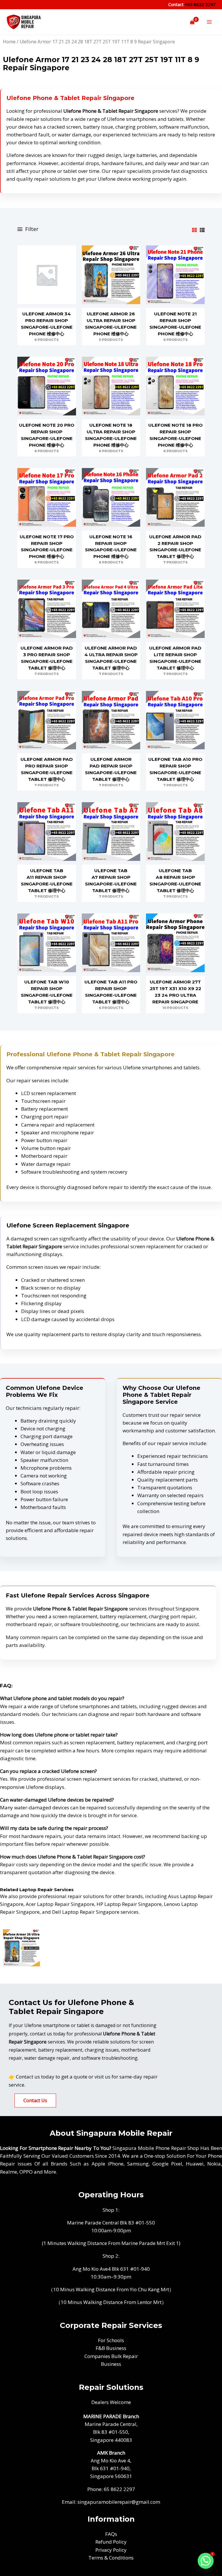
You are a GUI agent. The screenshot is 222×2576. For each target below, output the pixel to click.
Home (9, 42)
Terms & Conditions (111, 2558)
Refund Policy (111, 2542)
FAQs (111, 2534)
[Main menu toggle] (209, 22)
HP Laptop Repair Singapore (129, 1904)
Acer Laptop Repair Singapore (60, 1904)
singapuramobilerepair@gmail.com (119, 2502)
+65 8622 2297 (200, 4)
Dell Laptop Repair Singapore (86, 1912)
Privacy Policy (111, 2550)
